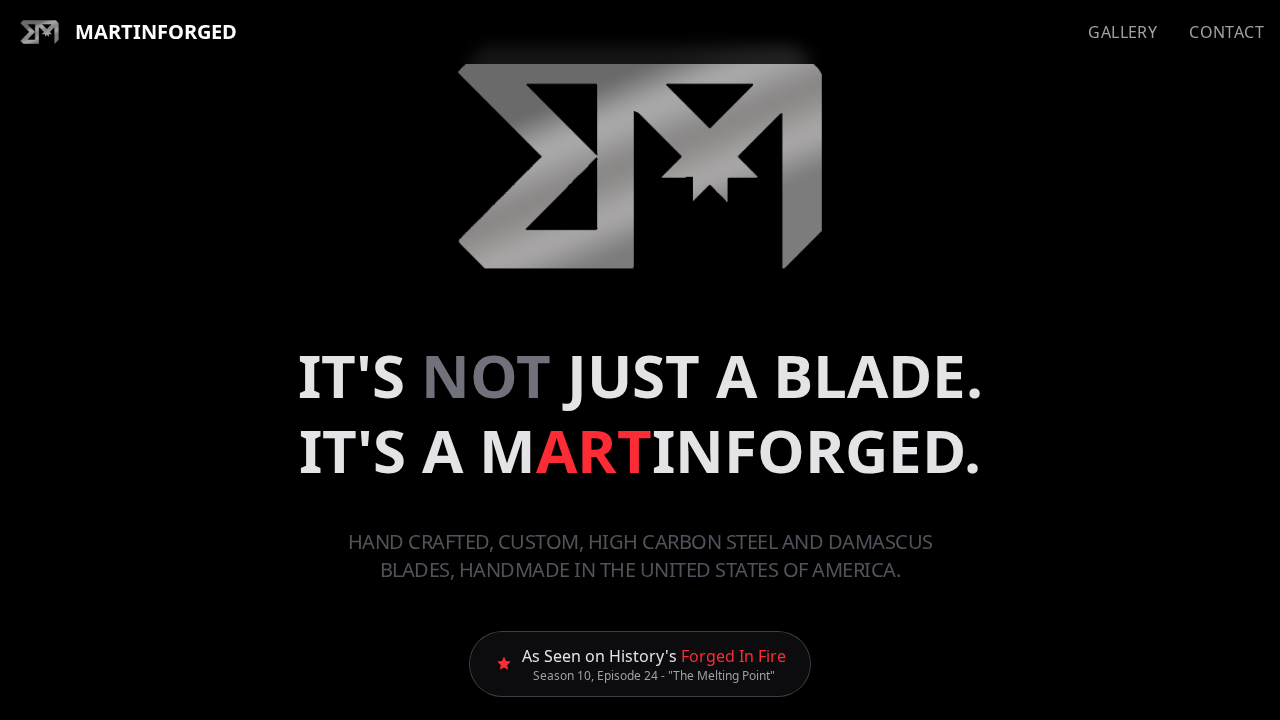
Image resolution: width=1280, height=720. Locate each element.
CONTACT (1226, 32)
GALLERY (1122, 32)
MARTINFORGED (156, 31)
